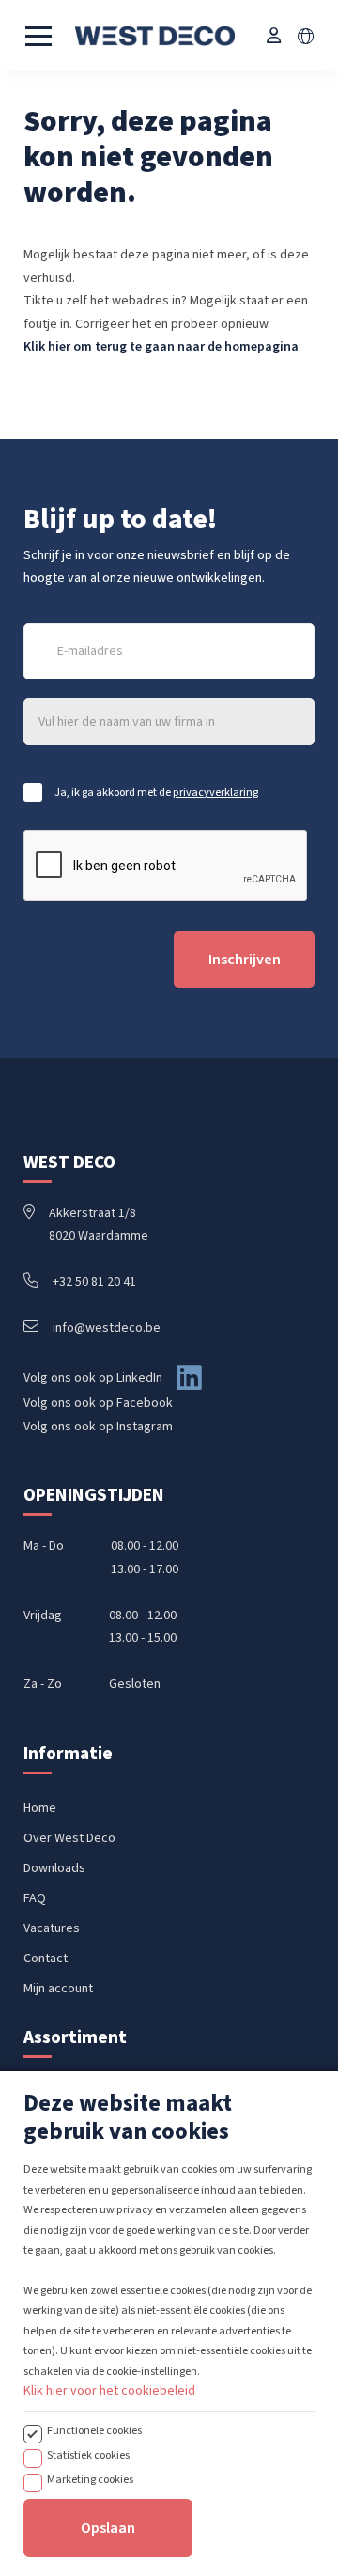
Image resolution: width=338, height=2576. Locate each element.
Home (40, 1808)
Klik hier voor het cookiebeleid (109, 2391)
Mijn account (58, 1989)
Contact (46, 1959)
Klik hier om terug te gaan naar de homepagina (161, 347)
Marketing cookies (90, 2479)
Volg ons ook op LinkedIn (93, 1378)
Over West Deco (69, 1838)
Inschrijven (245, 960)
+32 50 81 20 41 (94, 1282)
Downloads (54, 1868)
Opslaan (108, 2528)
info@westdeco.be (107, 1328)
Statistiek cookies (88, 2455)
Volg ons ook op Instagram (98, 1427)
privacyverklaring (215, 792)
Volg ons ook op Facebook (98, 1403)
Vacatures (52, 1928)
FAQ (35, 1898)
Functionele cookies (94, 2430)
